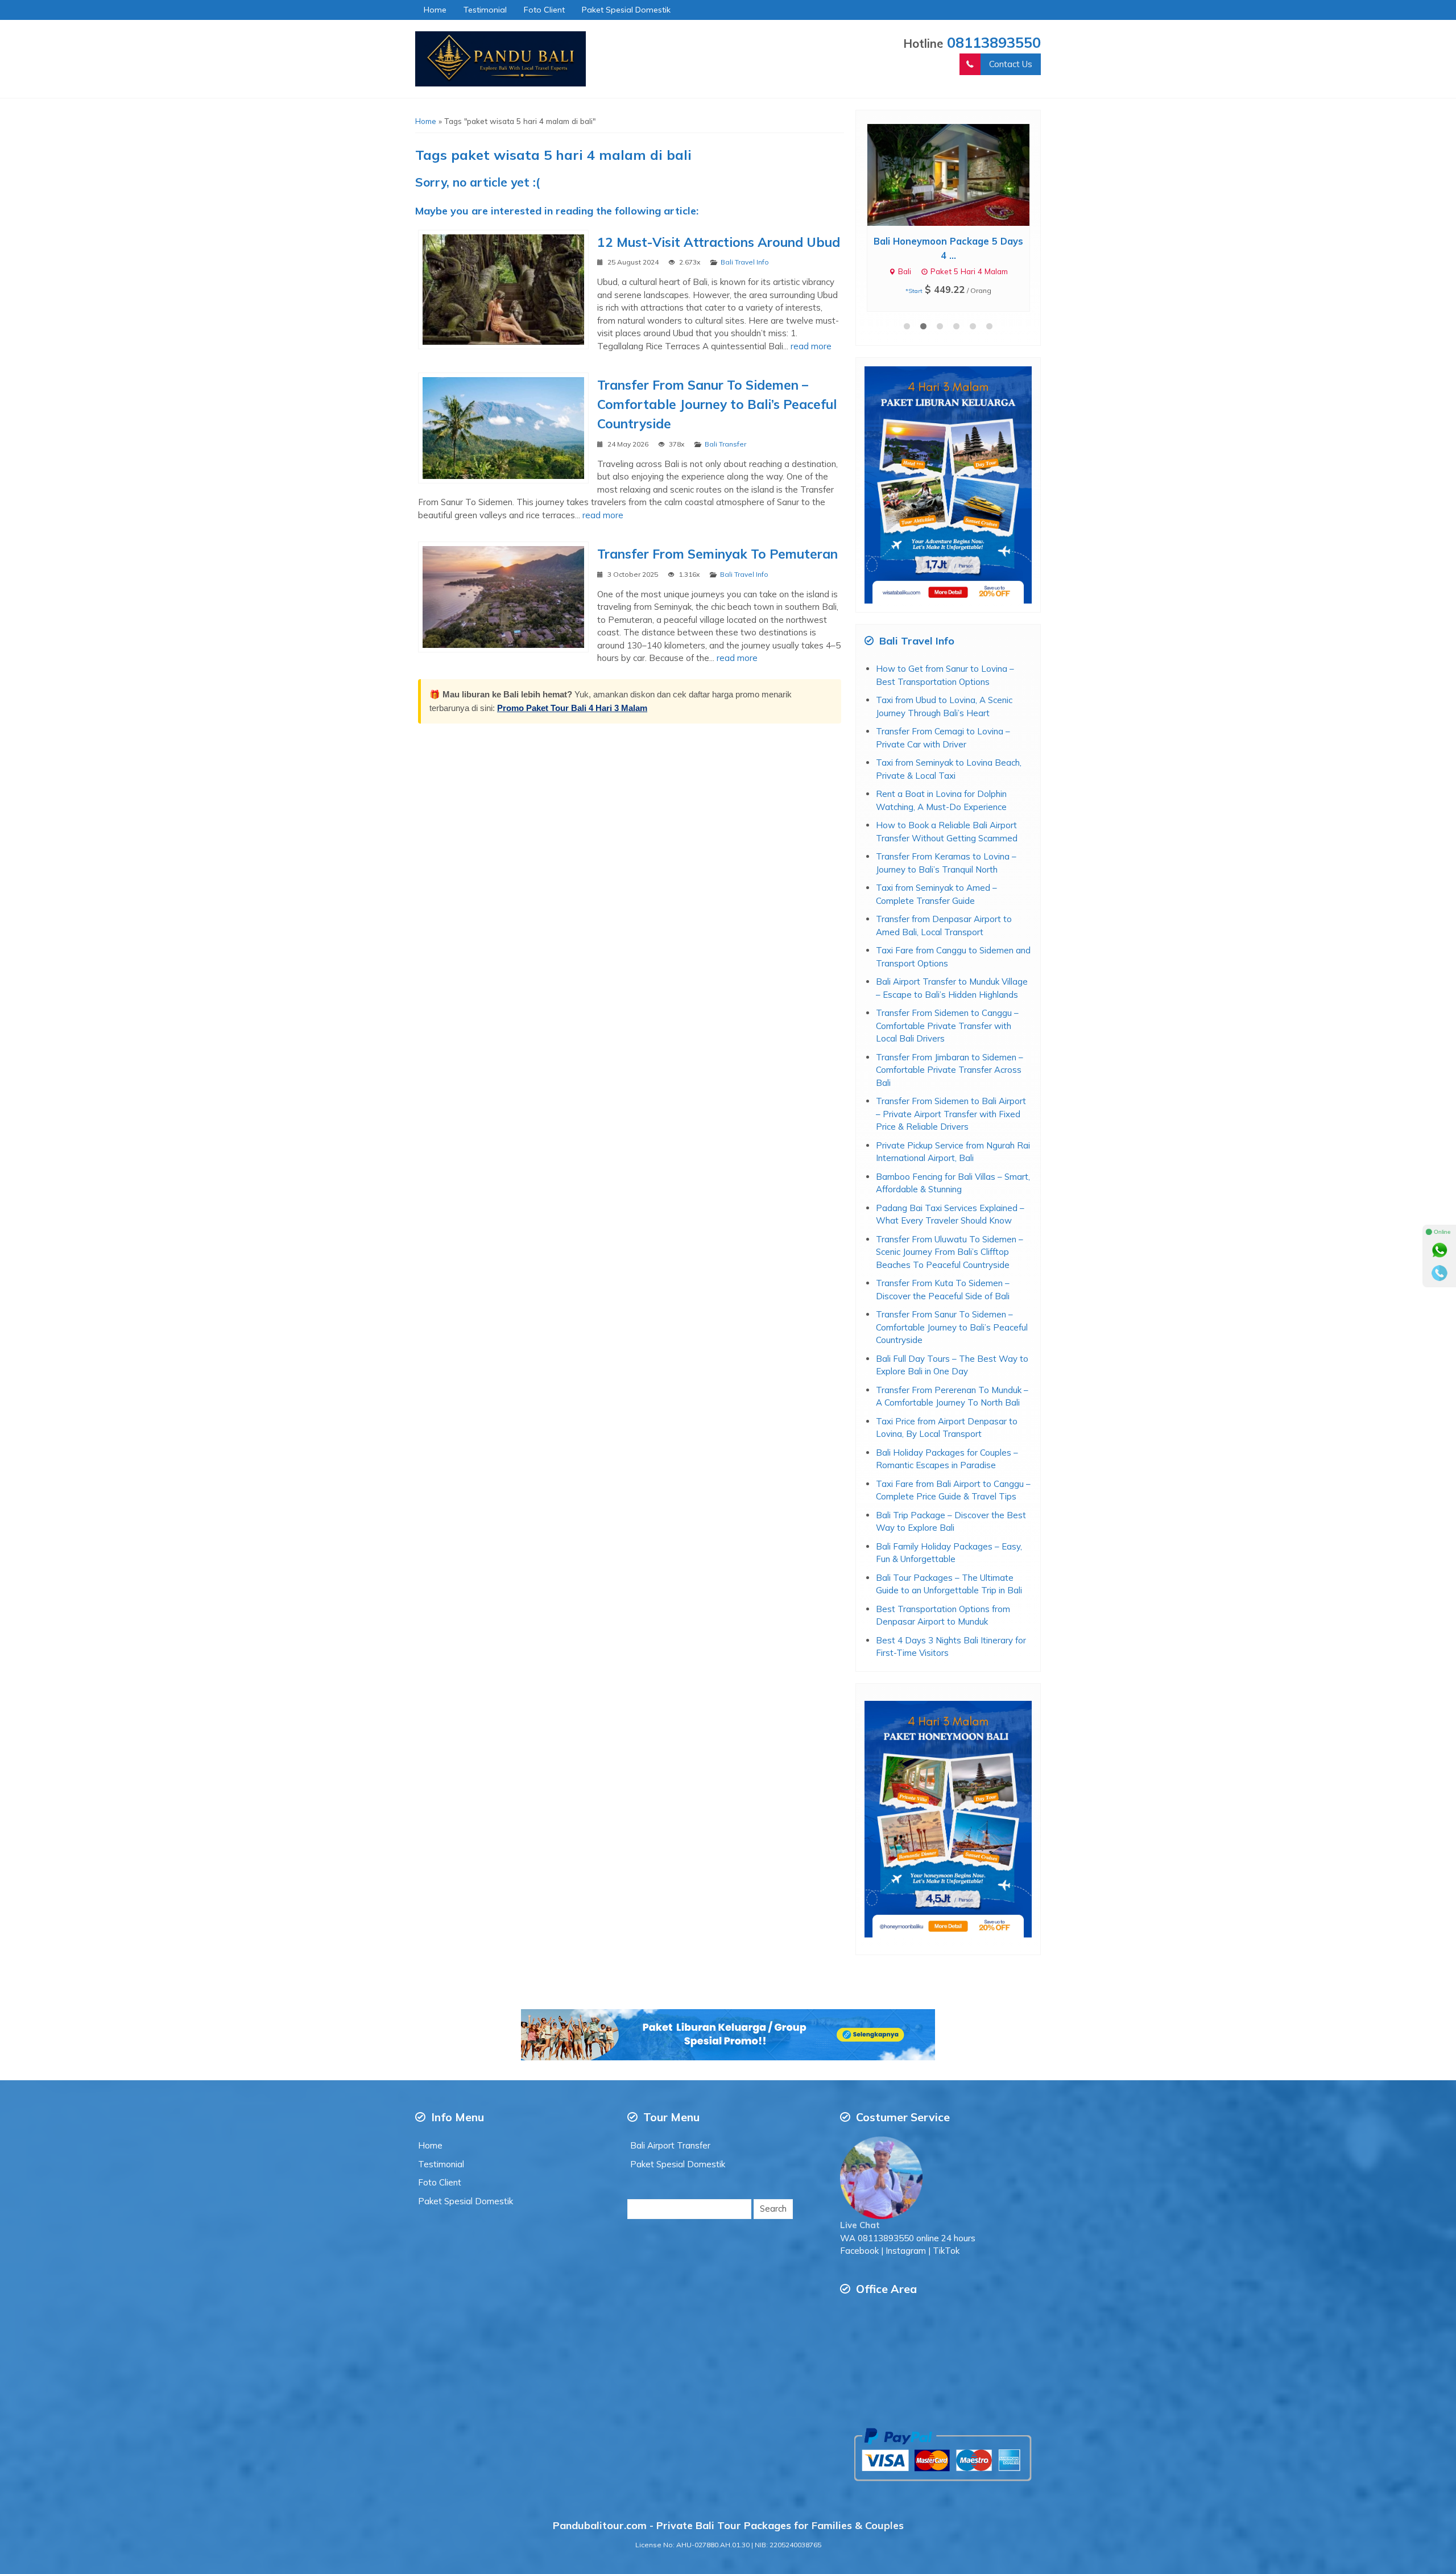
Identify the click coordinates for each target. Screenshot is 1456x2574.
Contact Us (1011, 64)
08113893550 (994, 42)
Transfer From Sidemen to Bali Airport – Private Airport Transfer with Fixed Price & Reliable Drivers (951, 1100)
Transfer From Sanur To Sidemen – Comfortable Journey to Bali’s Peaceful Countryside (717, 404)
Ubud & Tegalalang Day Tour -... (948, 241)
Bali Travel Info (745, 262)
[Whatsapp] (1440, 1250)
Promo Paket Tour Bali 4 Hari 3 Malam (572, 708)
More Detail (959, 174)
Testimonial (485, 10)
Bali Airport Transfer (670, 2131)
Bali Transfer (725, 444)
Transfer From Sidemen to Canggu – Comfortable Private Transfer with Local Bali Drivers (947, 1011)
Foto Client (544, 10)
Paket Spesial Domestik (626, 10)
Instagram (906, 2236)
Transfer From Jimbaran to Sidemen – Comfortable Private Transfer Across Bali (950, 1056)
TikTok (946, 2236)
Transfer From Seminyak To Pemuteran (717, 554)
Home (435, 10)
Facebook (859, 2236)
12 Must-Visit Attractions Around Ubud (719, 242)
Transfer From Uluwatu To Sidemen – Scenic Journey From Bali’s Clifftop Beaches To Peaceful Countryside (950, 1238)
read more (811, 346)
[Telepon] (1440, 1273)
